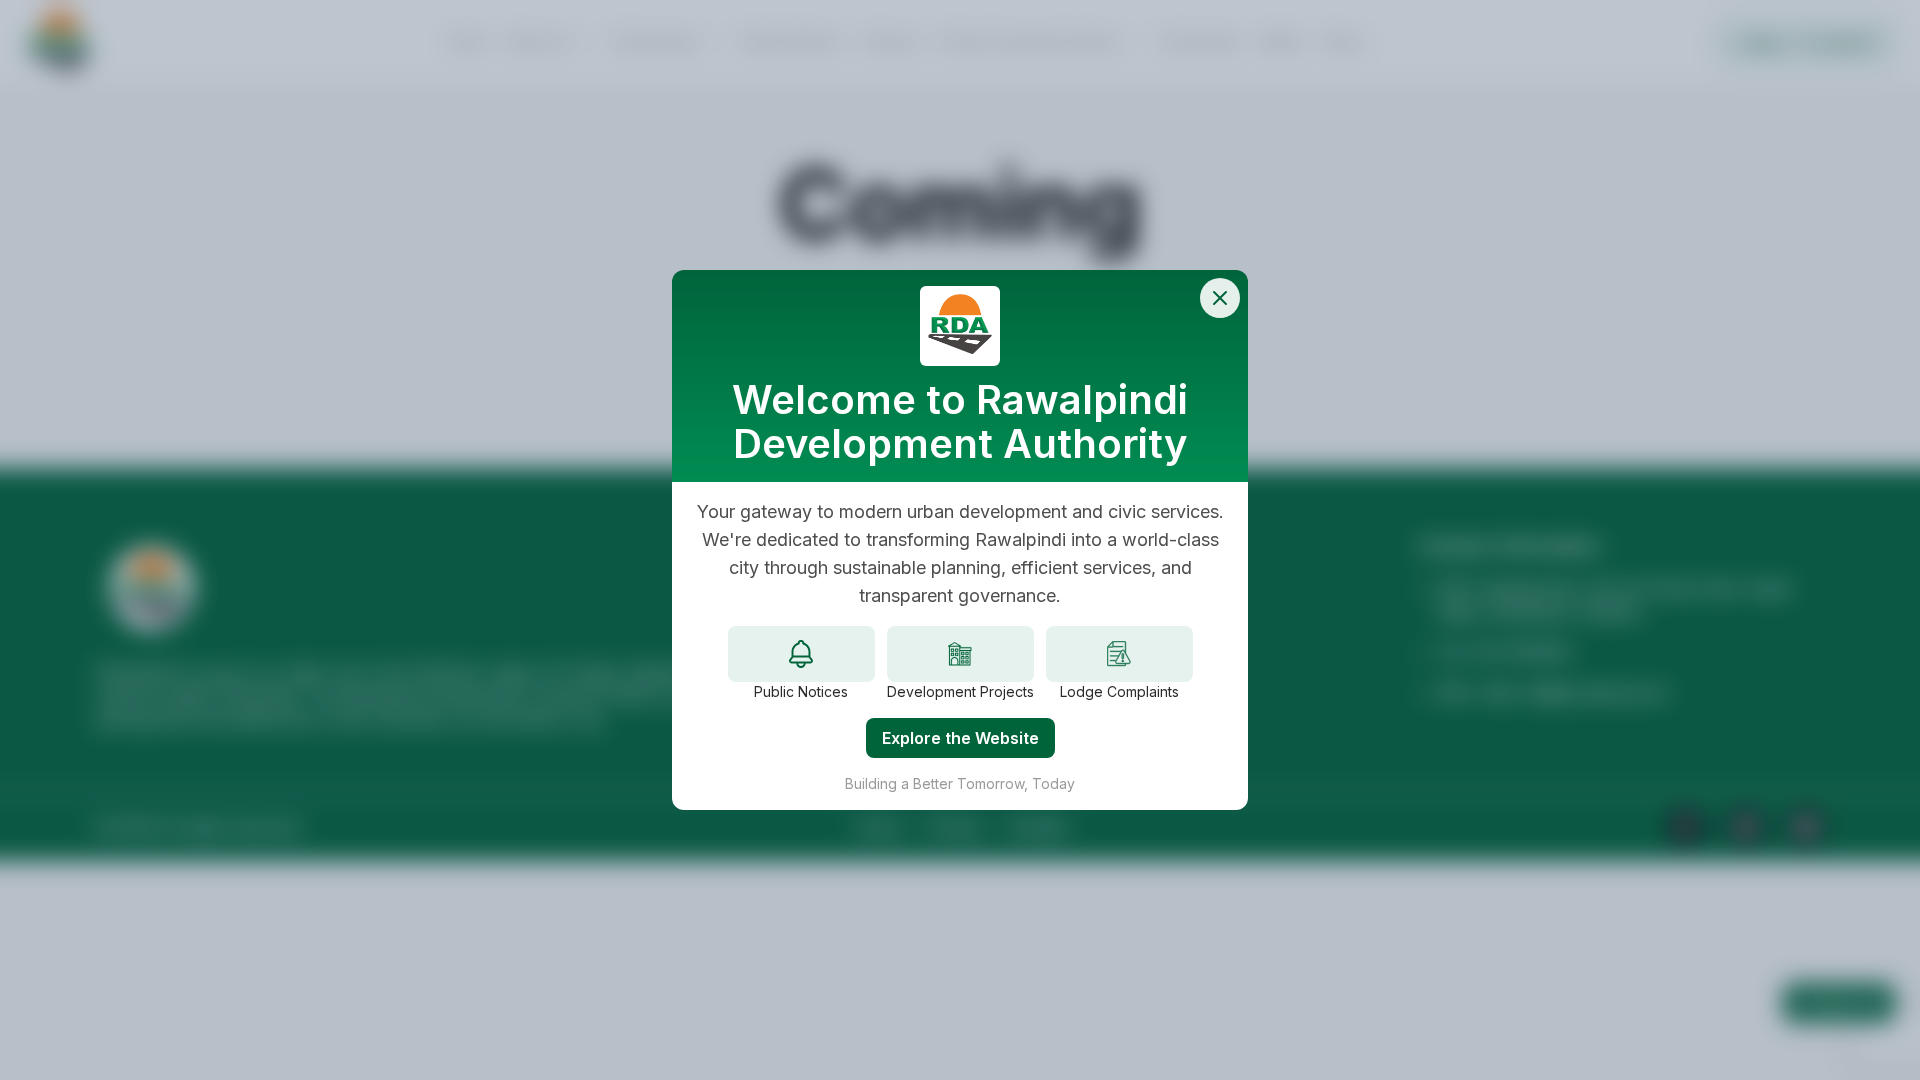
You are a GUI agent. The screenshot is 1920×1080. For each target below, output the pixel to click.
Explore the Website (960, 738)
